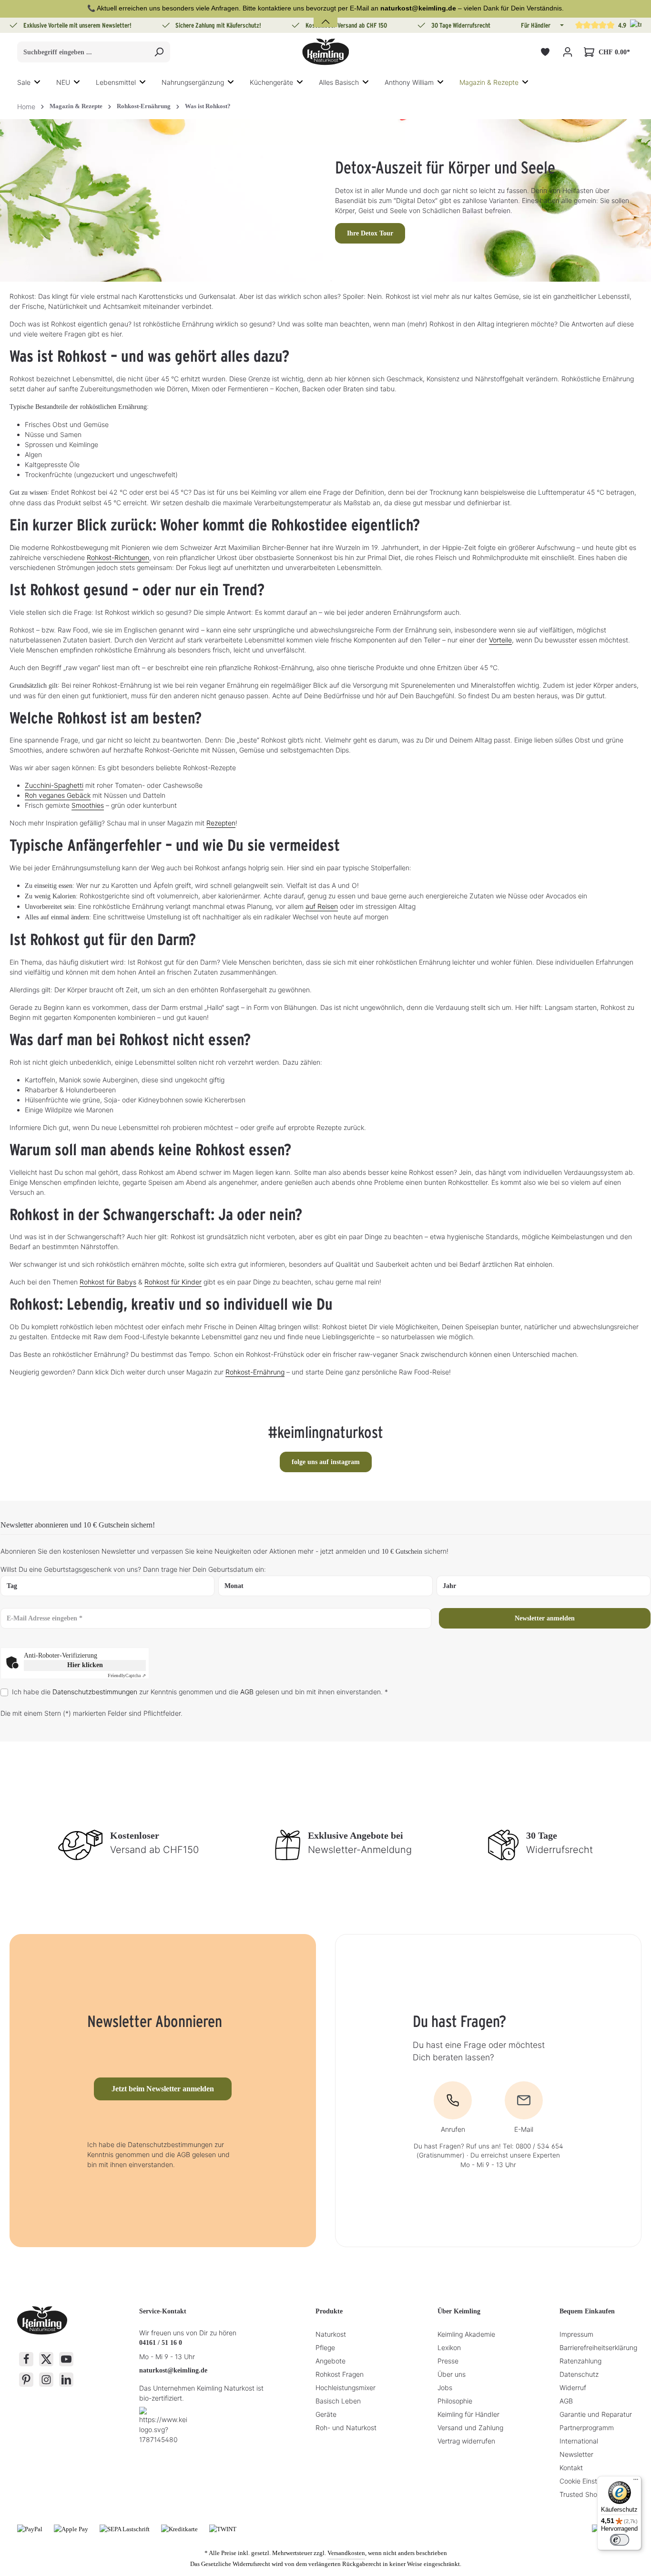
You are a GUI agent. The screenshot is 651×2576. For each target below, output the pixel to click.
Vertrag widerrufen (466, 2441)
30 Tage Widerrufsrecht (461, 25)
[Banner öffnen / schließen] (325, 16)
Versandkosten (346, 2553)
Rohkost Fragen (340, 2374)
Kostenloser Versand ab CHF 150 (346, 25)
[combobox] (83, 52)
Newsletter (576, 2454)
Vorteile (500, 640)
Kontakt (571, 2468)
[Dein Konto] (567, 52)
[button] (561, 25)
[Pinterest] (26, 2380)
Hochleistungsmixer (346, 2388)
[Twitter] (46, 2359)
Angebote (331, 2361)
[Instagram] (46, 2380)
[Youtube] (66, 2359)
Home (26, 107)
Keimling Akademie (466, 2334)
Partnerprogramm (587, 2428)
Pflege (325, 2347)
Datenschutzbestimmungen (95, 1692)
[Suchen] (159, 52)
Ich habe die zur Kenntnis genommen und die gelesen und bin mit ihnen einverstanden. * (200, 1692)
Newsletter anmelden (545, 1618)
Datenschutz (579, 2374)
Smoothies (88, 805)
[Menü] (636, 2482)
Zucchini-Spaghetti (54, 785)
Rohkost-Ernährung (255, 1372)
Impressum (576, 2334)
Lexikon (449, 2347)
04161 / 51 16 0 (161, 2343)
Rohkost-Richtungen (118, 557)
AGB (247, 1692)
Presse (448, 2361)
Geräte (326, 2414)
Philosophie (455, 2401)
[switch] (620, 2540)
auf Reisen (322, 906)
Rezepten (221, 823)
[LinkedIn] (66, 2380)
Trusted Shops (582, 2494)
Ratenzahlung (580, 2361)
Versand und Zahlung (470, 2428)
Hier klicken (85, 1665)
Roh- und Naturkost (346, 2428)
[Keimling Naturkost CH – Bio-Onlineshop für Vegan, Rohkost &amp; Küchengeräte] (325, 52)
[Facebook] (26, 2359)
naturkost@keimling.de (173, 2370)
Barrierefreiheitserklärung (598, 2347)
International (579, 2441)
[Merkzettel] (545, 52)
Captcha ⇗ (127, 1675)
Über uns (452, 2374)
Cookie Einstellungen (591, 2481)
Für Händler (536, 25)
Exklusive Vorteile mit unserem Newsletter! (77, 25)
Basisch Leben (338, 2401)
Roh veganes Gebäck (58, 795)
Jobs (445, 2388)
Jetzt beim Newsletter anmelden (163, 2089)
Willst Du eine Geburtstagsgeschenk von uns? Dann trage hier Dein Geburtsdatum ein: (133, 1569)
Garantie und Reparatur (596, 2414)
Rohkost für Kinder (173, 1282)
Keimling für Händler (468, 2414)
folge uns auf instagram (326, 1462)
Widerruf (573, 2388)
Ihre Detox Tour (370, 233)
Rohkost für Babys (108, 1282)
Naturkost (331, 2334)
